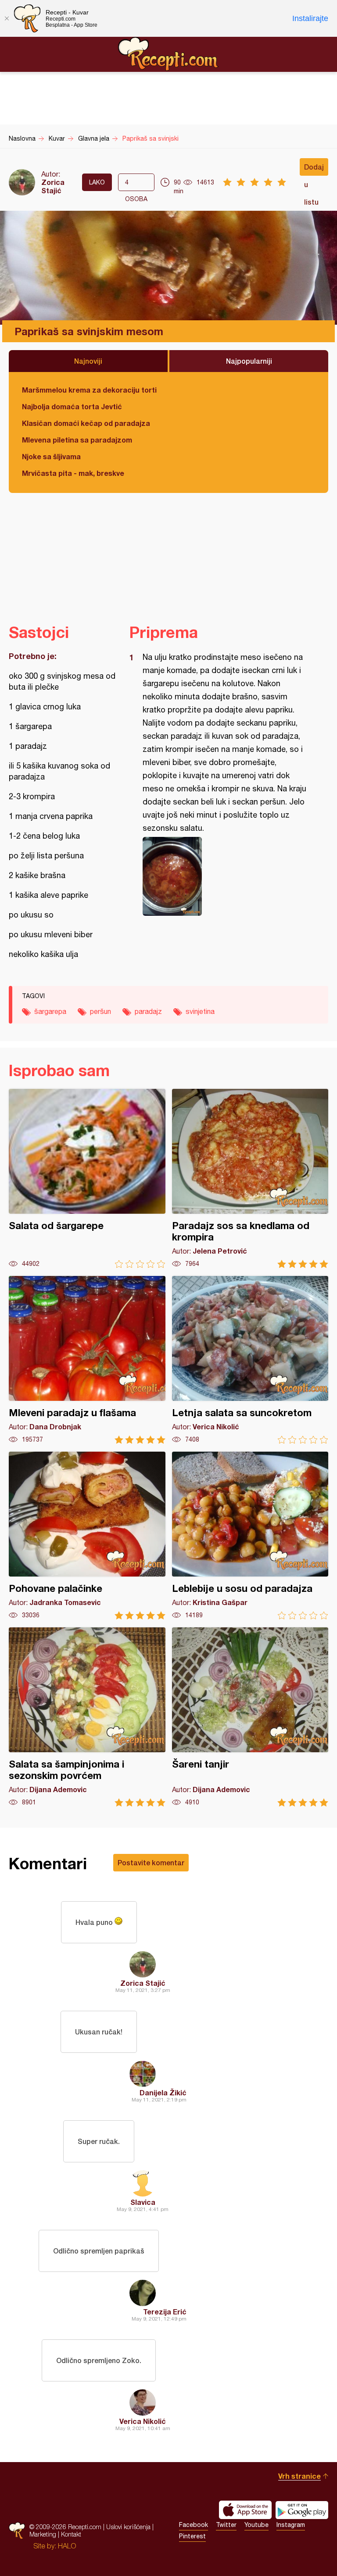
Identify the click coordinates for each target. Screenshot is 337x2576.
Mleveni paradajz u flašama (87, 1360)
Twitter (226, 2525)
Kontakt (71, 2534)
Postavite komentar (151, 1862)
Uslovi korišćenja (128, 2527)
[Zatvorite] (7, 18)
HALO (67, 2546)
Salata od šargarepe (87, 1178)
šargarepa (50, 1011)
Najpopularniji (249, 361)
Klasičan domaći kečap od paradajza (86, 423)
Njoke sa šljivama (51, 456)
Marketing (43, 2534)
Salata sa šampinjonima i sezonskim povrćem (87, 1717)
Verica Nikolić (143, 2421)
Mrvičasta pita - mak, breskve (73, 473)
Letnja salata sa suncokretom (250, 1360)
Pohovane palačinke (87, 1536)
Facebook (194, 2525)
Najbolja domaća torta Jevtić (72, 406)
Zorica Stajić (53, 186)
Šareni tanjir (250, 1717)
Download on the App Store (245, 2510)
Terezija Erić (165, 2312)
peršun (100, 1011)
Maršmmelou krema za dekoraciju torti (89, 390)
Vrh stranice (299, 2476)
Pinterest (192, 2536)
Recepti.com (168, 54)
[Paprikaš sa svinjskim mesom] (224, 876)
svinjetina (200, 1011)
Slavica (143, 2202)
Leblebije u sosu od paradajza (250, 1536)
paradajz (148, 1011)
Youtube (256, 2525)
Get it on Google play (302, 2510)
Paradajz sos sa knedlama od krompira (250, 1178)
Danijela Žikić (163, 2092)
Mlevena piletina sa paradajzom (77, 440)
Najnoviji (88, 361)
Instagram (291, 2525)
